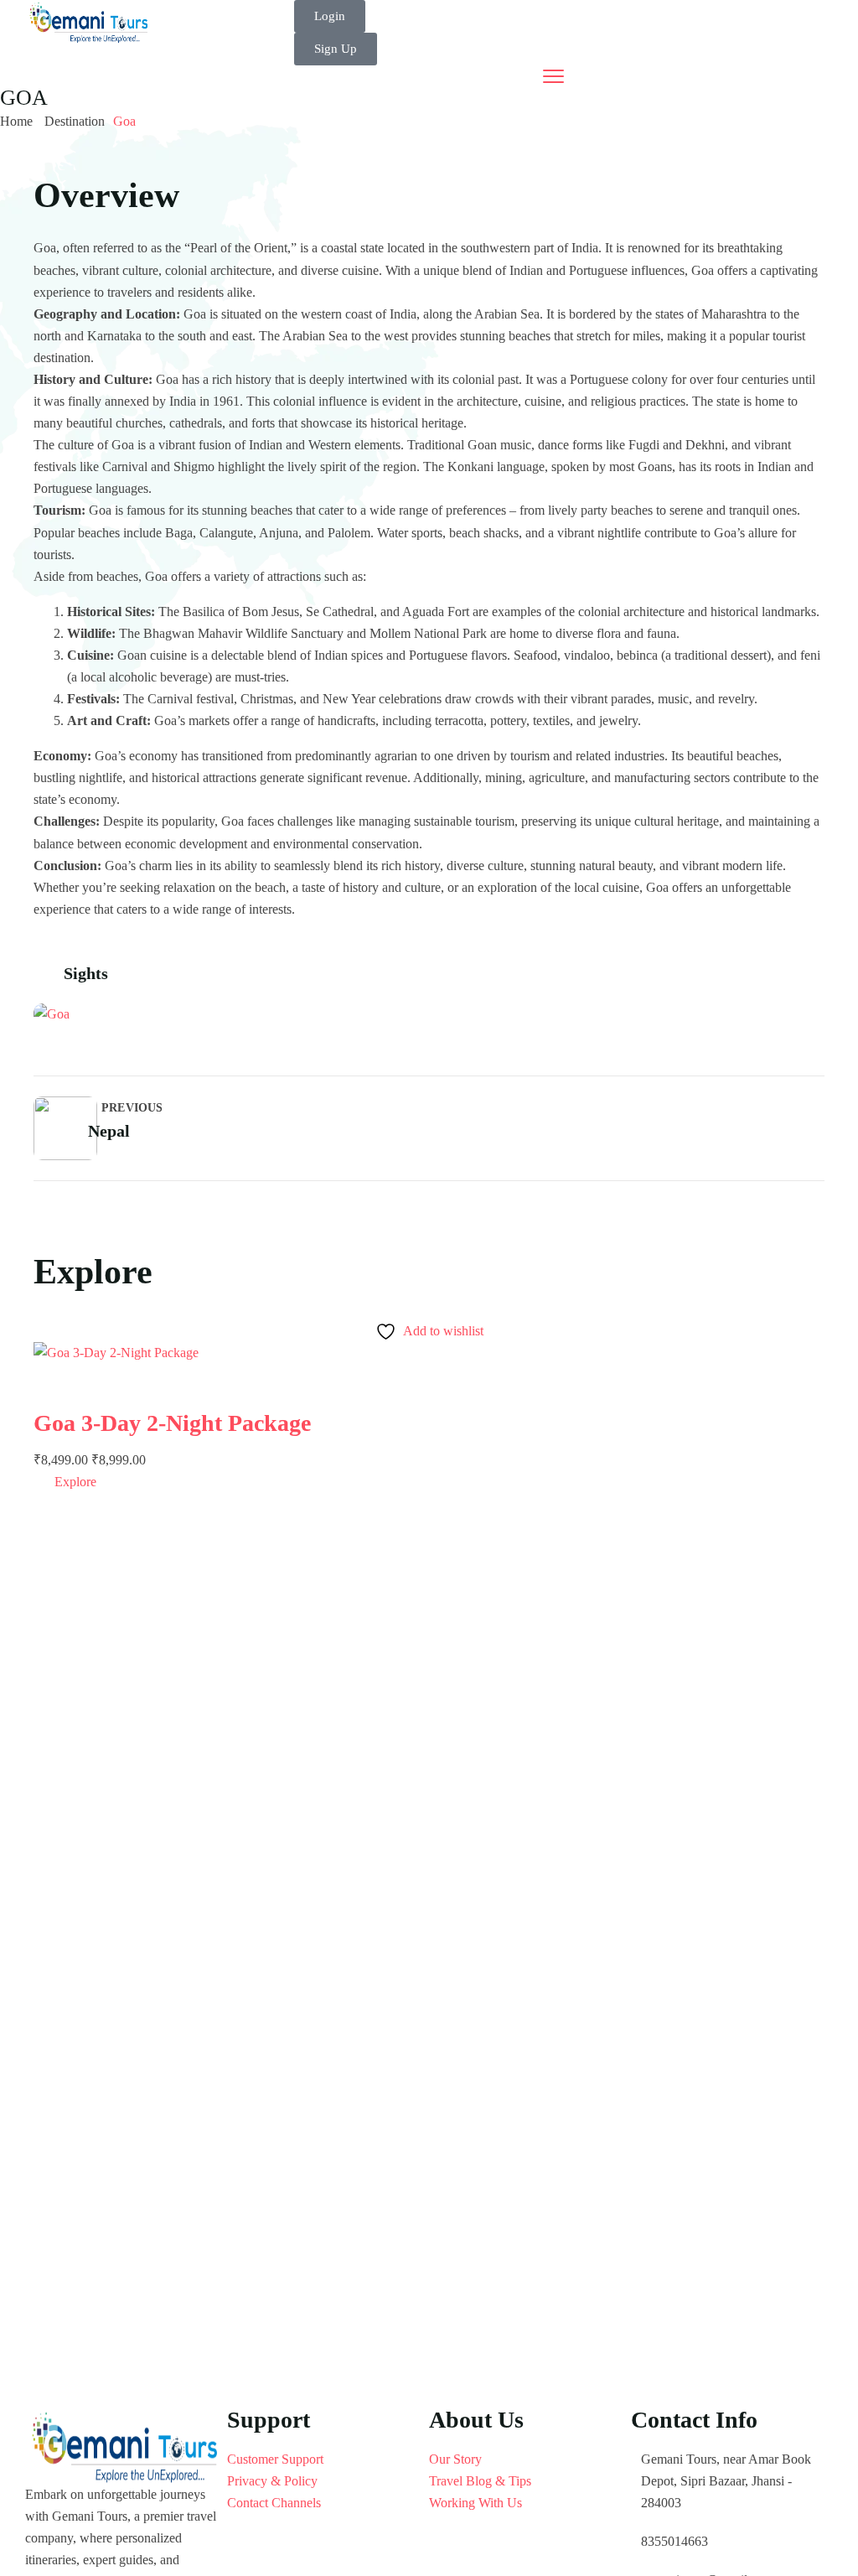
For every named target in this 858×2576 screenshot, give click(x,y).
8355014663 (675, 2541)
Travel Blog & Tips (480, 2481)
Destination (75, 121)
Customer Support (275, 2459)
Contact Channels (274, 2503)
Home (16, 121)
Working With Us (476, 2503)
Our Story (455, 2459)
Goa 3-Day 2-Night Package (172, 1423)
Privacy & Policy (272, 2481)
